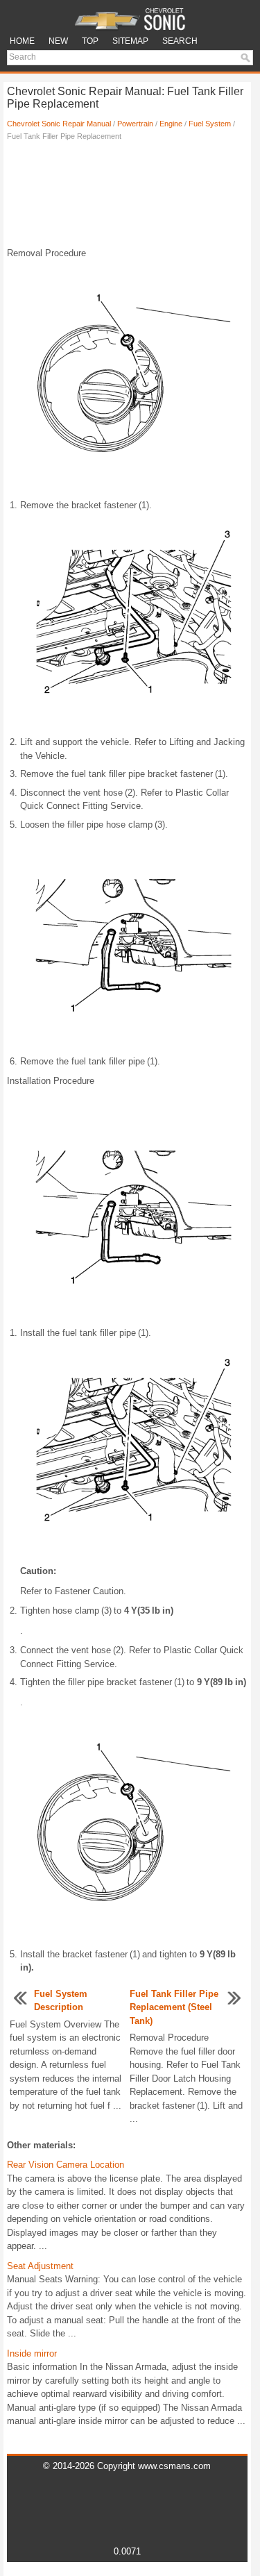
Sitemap (130, 41)
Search (180, 41)
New (58, 41)
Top (90, 41)
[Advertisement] (127, 198)
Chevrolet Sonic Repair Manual (59, 124)
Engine (171, 124)
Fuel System (210, 124)
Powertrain (135, 124)
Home (22, 41)
